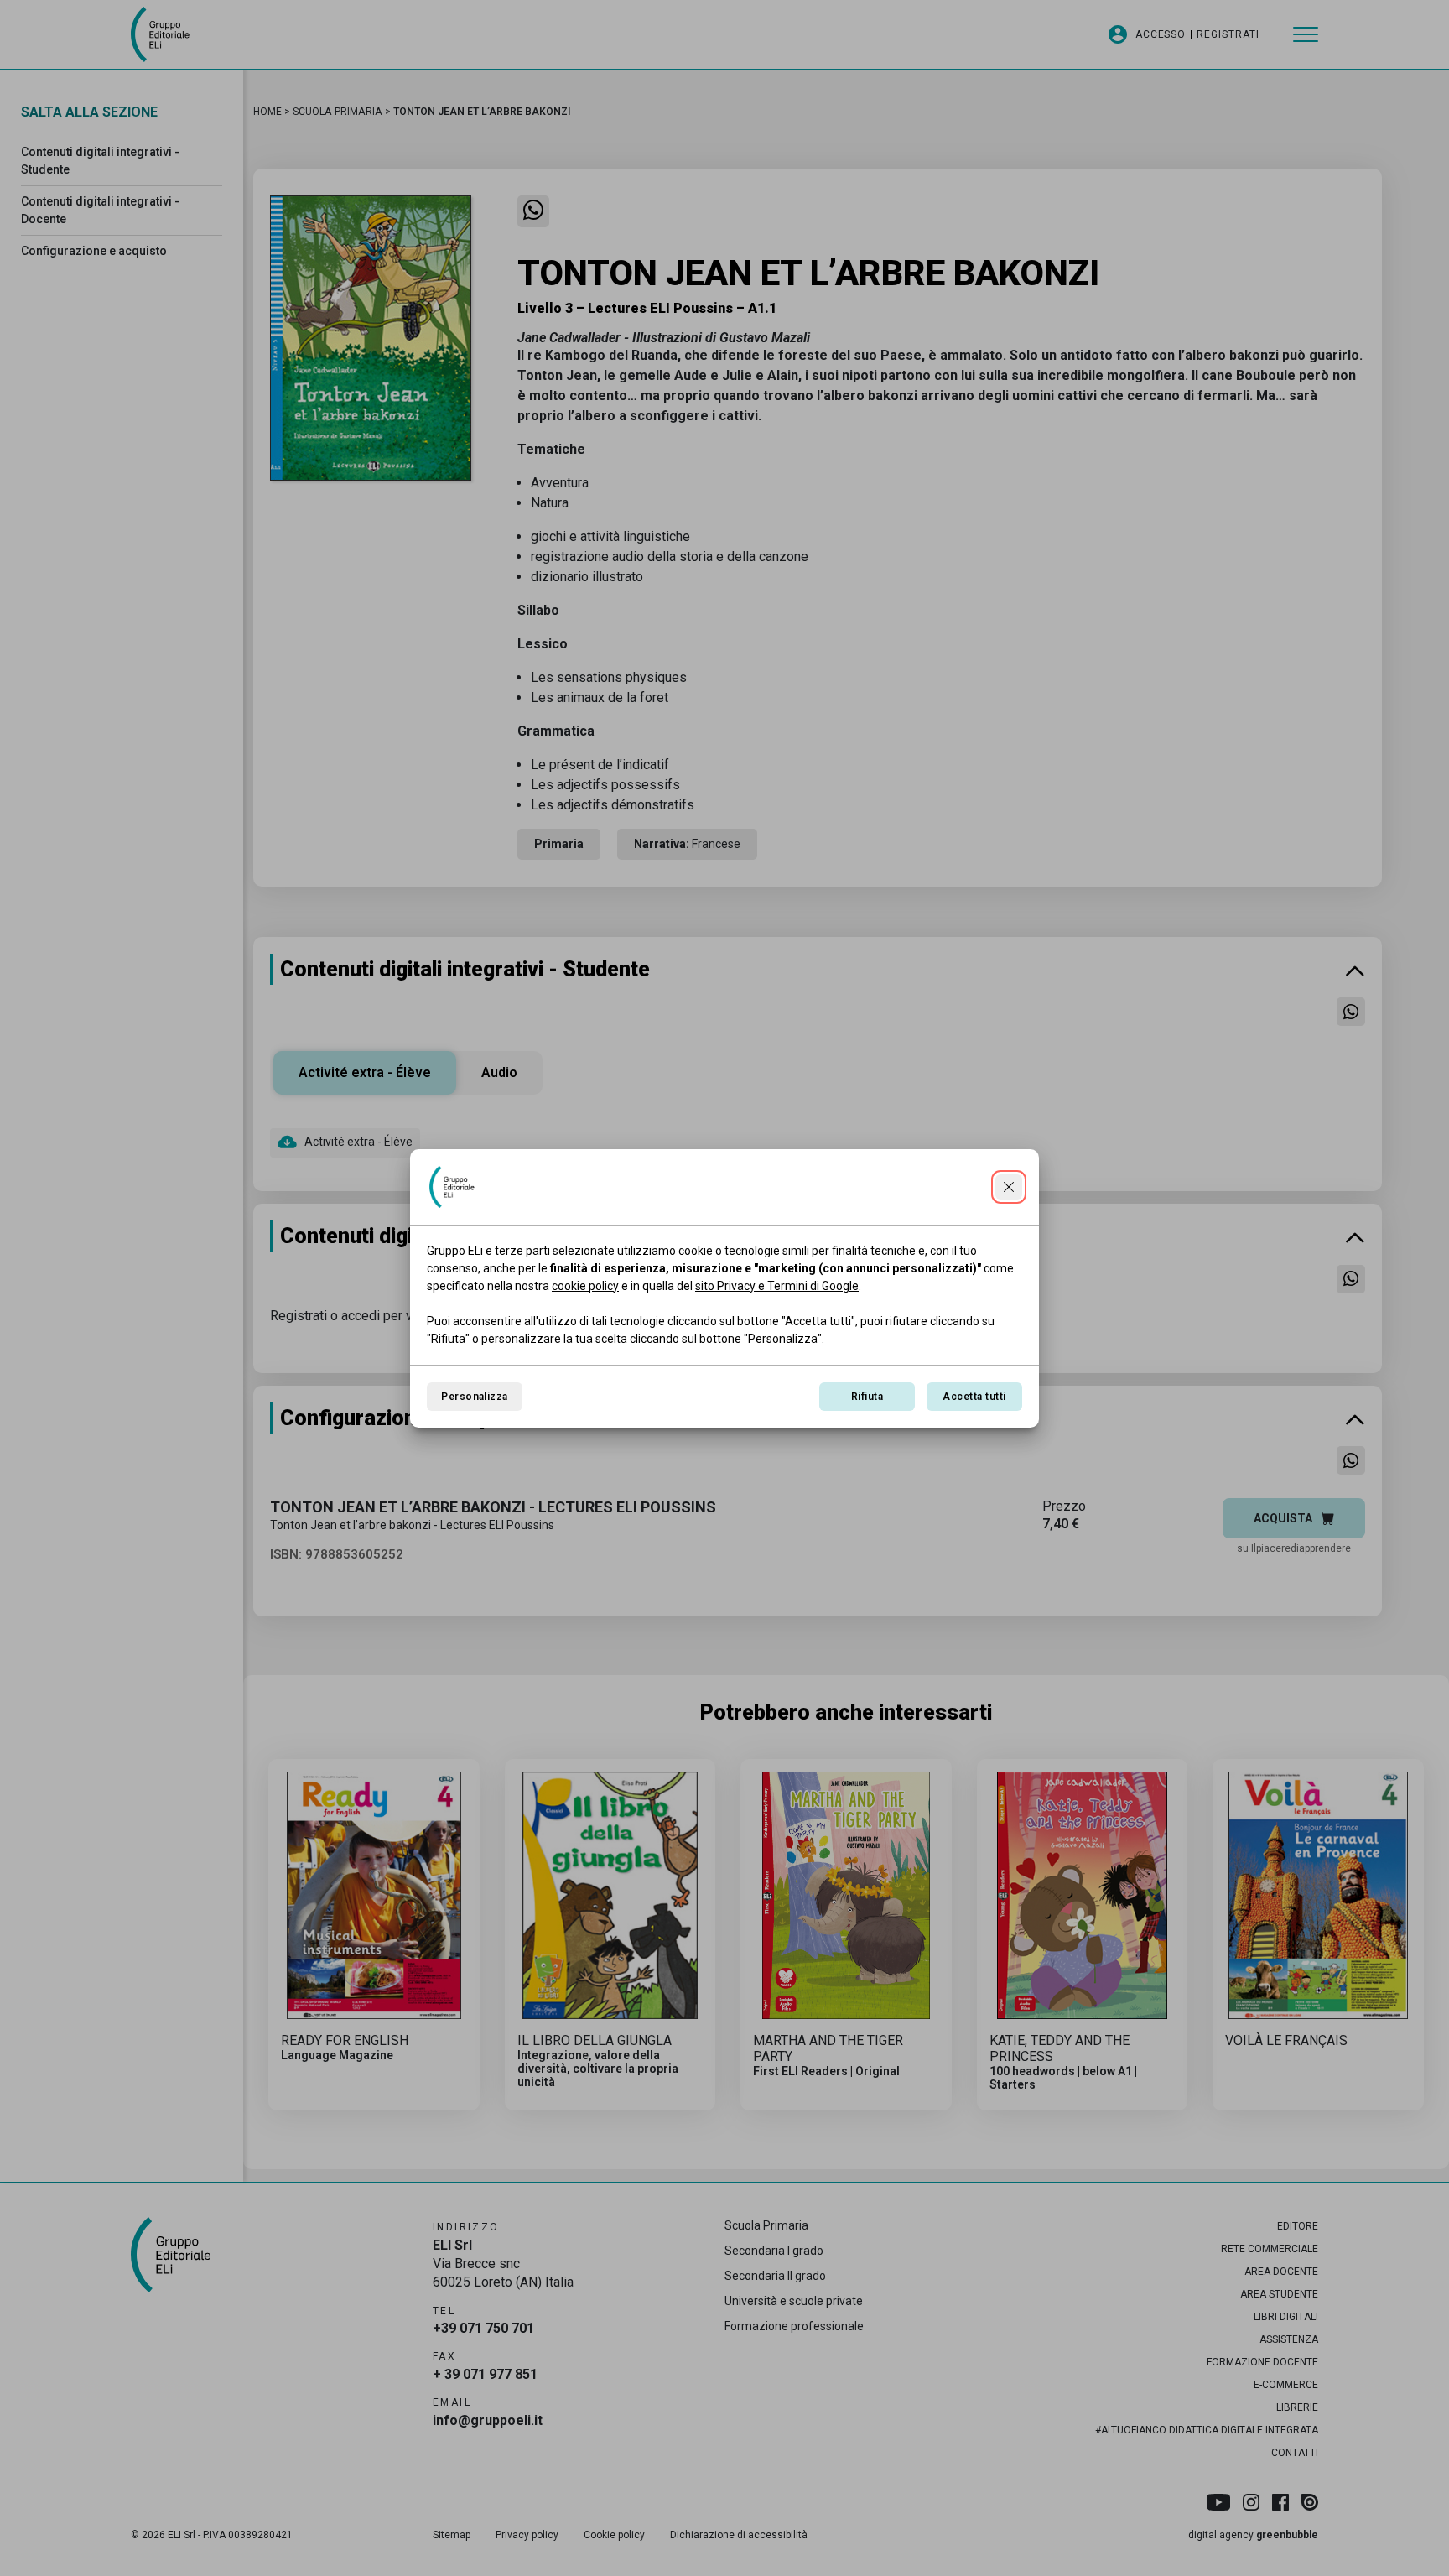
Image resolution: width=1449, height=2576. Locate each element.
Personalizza (475, 1397)
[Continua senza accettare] (1009, 1187)
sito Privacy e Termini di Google (777, 1286)
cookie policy (585, 1286)
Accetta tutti (974, 1397)
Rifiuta (867, 1397)
